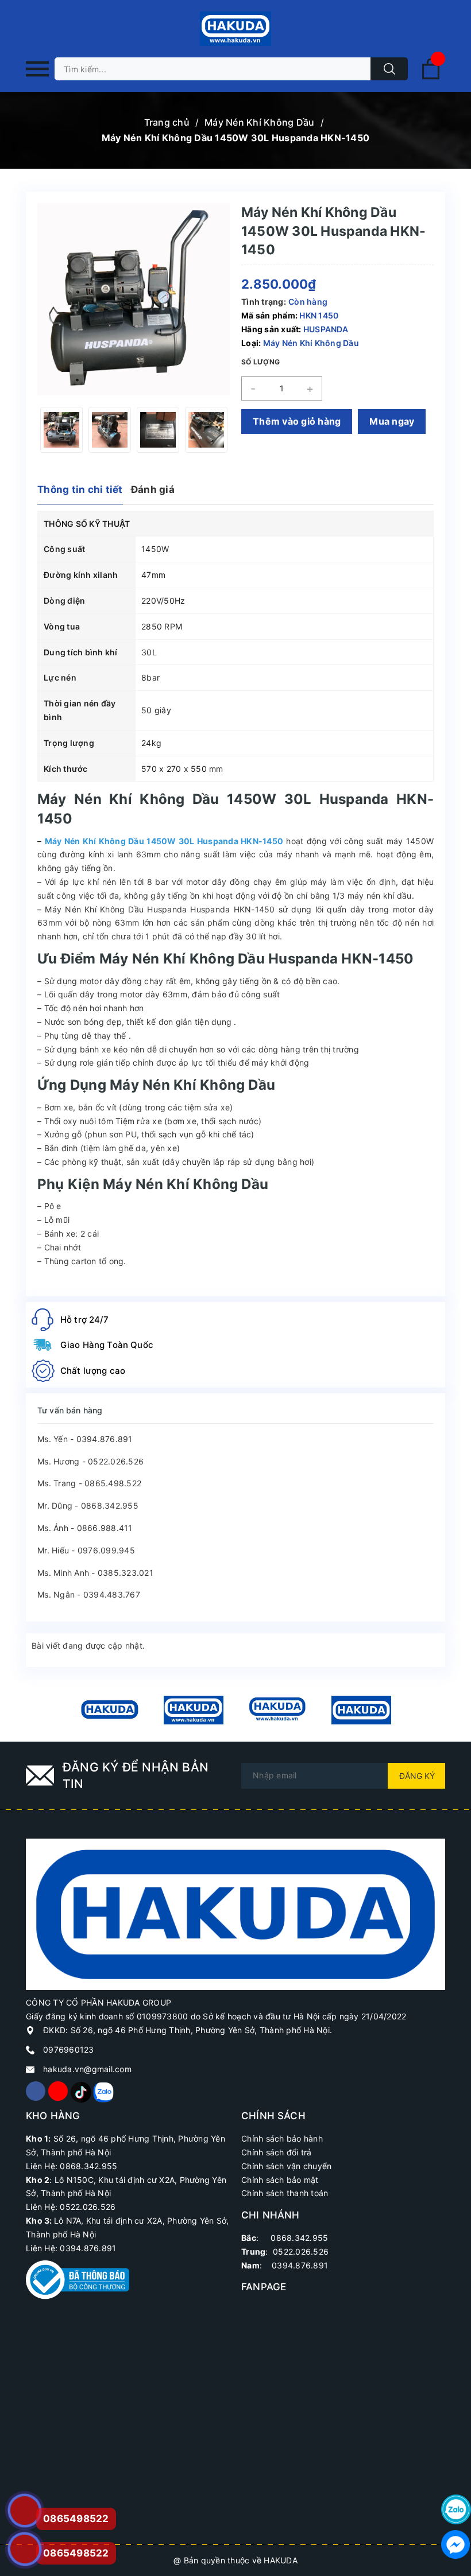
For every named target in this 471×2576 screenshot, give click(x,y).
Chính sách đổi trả (277, 2152)
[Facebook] (36, 2091)
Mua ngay (392, 421)
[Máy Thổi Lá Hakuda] (277, 1710)
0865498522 (76, 2553)
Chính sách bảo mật (280, 2180)
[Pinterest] (80, 2091)
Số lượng (260, 362)
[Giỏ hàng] (431, 77)
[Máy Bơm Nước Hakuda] (361, 1710)
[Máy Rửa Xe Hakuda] (194, 1710)
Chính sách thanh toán (285, 2193)
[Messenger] (456, 2544)
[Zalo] (103, 2091)
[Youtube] (58, 2091)
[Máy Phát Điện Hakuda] (110, 1710)
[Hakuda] (235, 1913)
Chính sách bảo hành (282, 2138)
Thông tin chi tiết (80, 489)
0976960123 (69, 2049)
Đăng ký (417, 1776)
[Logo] (235, 29)
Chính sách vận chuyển (286, 2166)
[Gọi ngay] (24, 2511)
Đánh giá (153, 489)
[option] (61, 430)
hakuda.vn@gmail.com (87, 2069)
